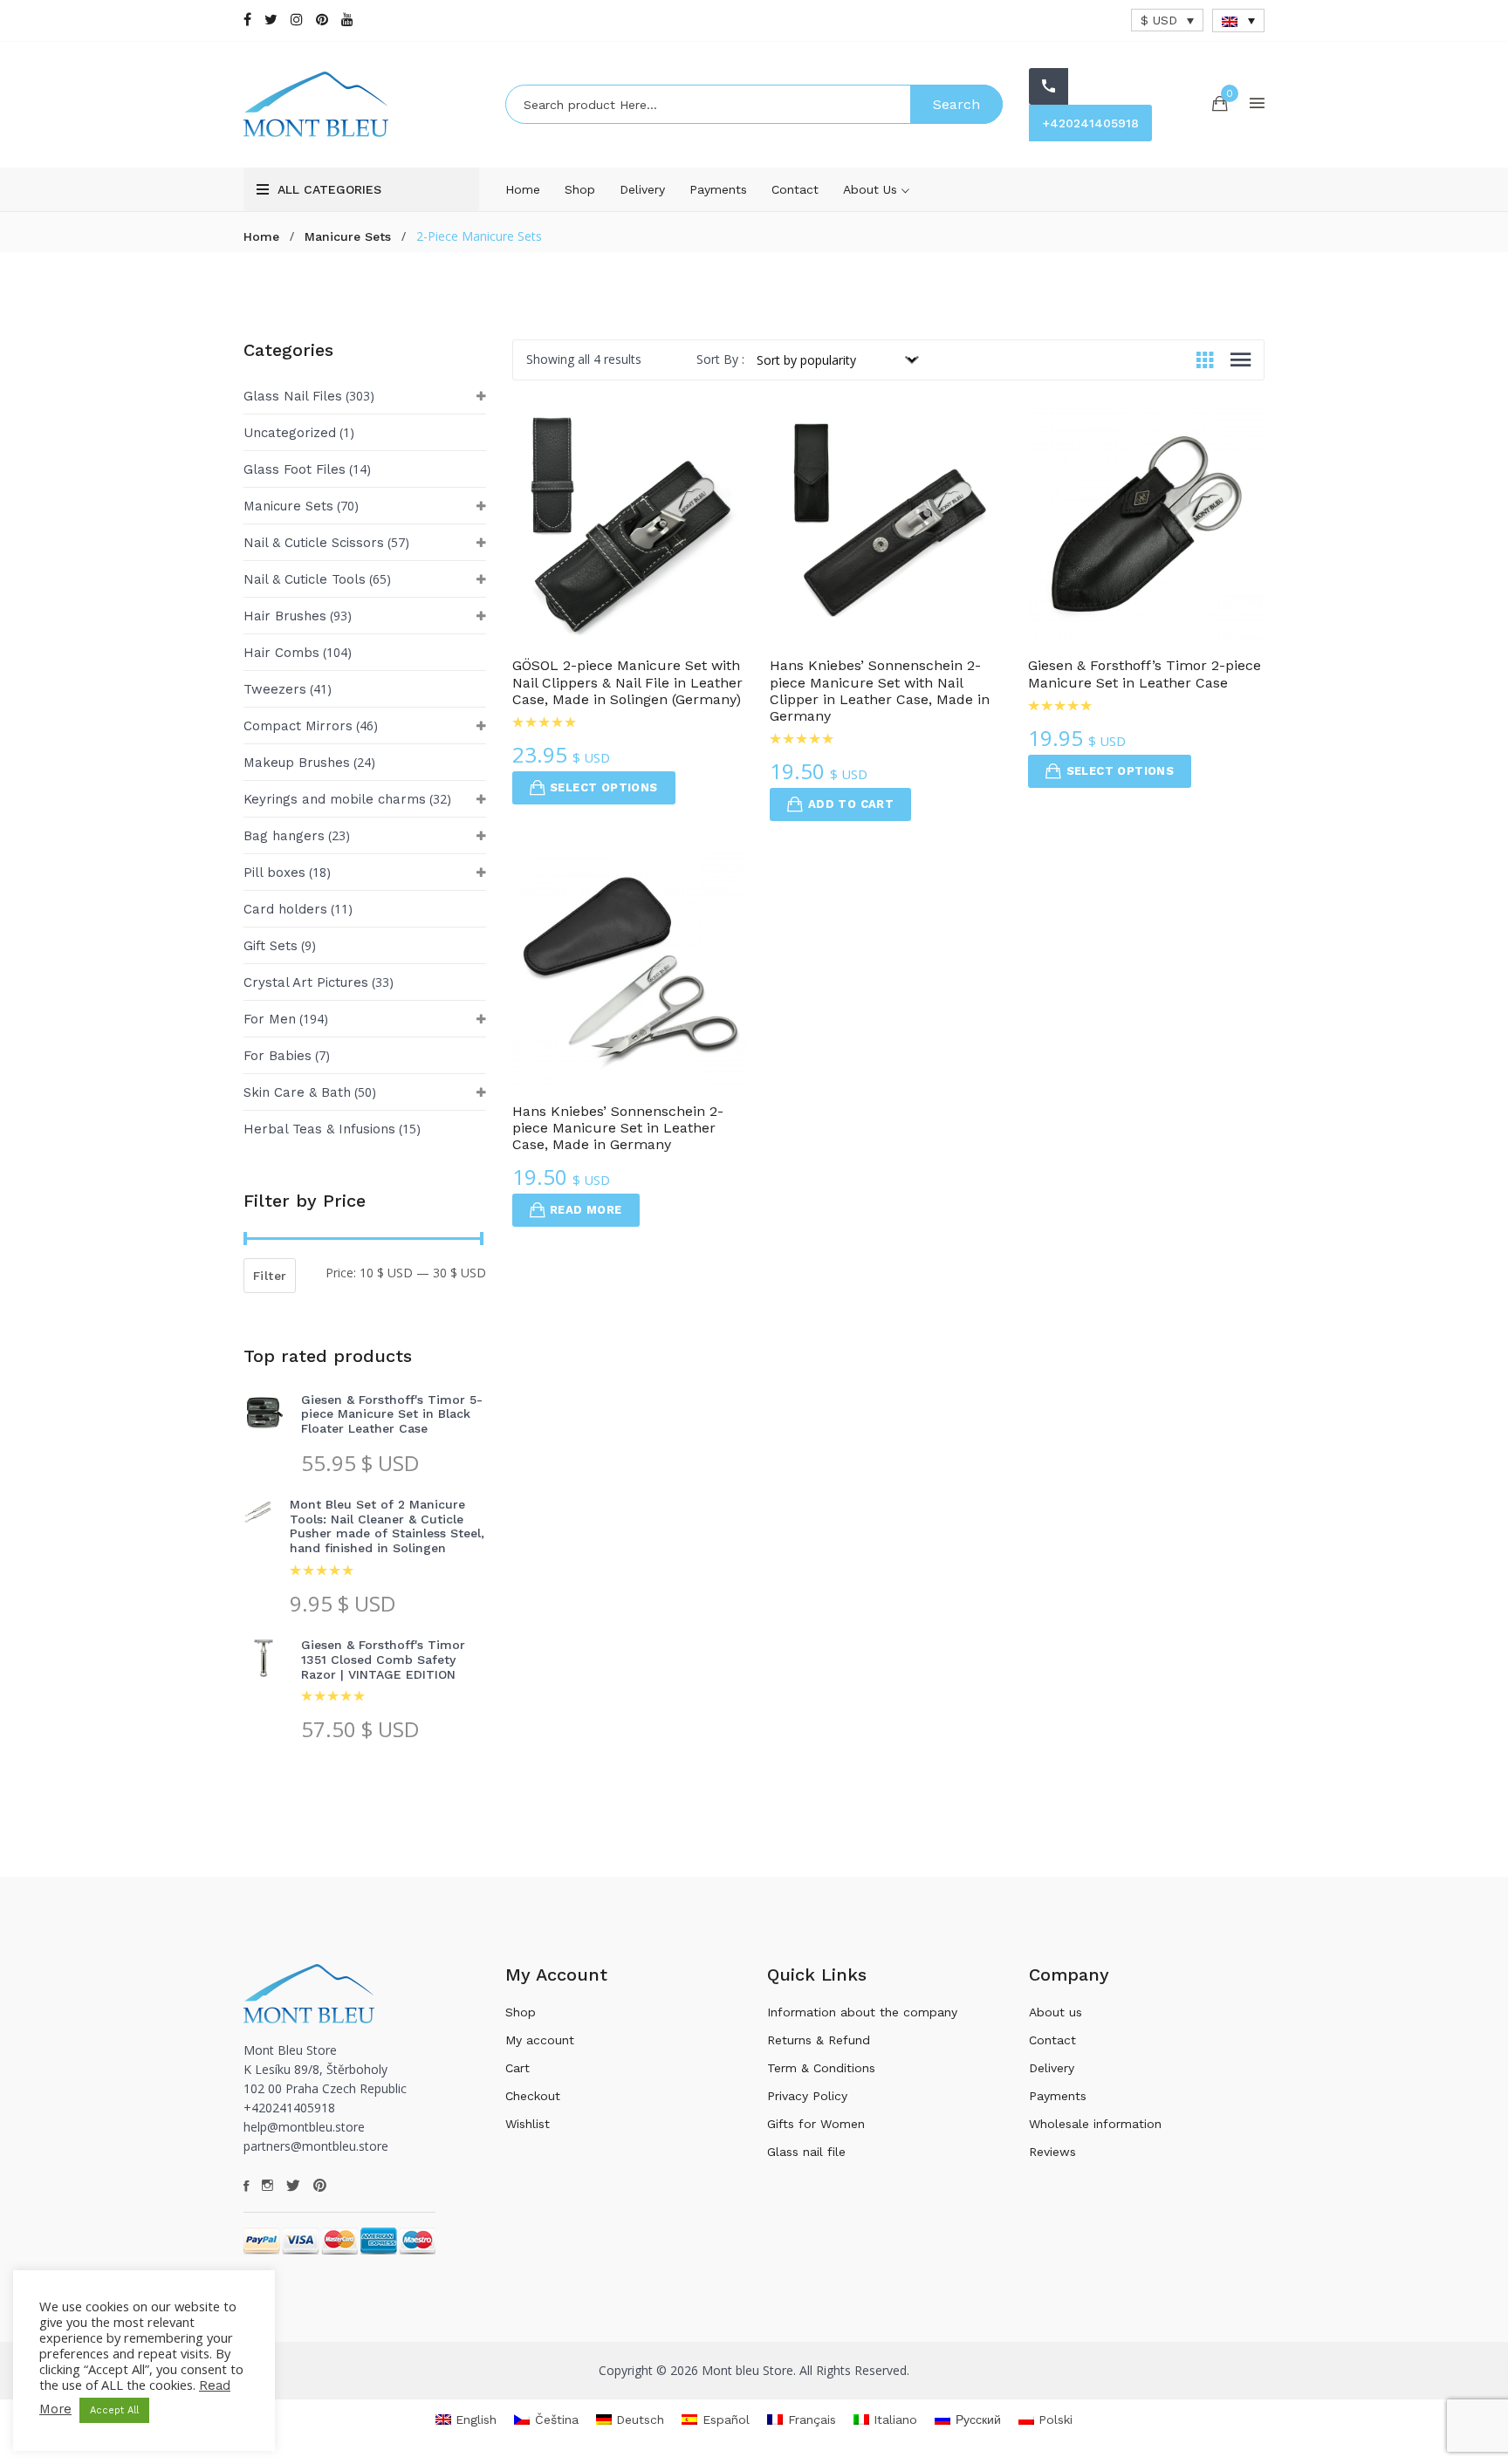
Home (523, 189)
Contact (795, 189)
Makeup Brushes (297, 763)
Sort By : (720, 359)
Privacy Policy (807, 2096)
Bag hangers (284, 836)
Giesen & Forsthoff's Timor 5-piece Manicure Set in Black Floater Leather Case (392, 1414)
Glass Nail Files (293, 396)
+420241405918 (1090, 123)
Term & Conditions (821, 2068)
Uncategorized (290, 433)
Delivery (642, 189)
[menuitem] (1238, 21)
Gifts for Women (816, 2124)
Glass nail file (806, 2152)
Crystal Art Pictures (306, 982)
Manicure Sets (348, 236)
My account (540, 2040)
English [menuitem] (476, 2420)
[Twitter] (271, 20)
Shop (580, 189)
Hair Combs (281, 653)
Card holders (285, 909)
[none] (1238, 21)
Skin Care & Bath (297, 1092)
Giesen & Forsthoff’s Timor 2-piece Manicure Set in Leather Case (1145, 674)
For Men (270, 1019)
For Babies (278, 1056)
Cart (518, 2068)
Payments (718, 189)
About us (872, 189)
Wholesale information (1095, 2124)
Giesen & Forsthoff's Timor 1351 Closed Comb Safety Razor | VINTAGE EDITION (383, 1660)
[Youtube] (347, 20)
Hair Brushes (285, 616)
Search (956, 104)
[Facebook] (247, 20)
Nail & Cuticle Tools (305, 579)
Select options (604, 787)
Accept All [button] (114, 2410)
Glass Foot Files (295, 469)
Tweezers (275, 689)
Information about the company (862, 2012)
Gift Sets (271, 946)
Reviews (1052, 2152)
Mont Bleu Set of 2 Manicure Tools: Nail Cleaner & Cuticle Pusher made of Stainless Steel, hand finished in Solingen (387, 1526)
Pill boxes (274, 873)
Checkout (533, 2096)
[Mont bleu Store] (361, 104)
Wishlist (528, 2124)
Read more (586, 1210)
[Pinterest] (322, 20)
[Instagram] (297, 20)
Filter (270, 1276)
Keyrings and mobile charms (335, 799)
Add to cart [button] (851, 804)
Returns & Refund (819, 2040)
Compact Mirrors (298, 726)
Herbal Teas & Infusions (319, 1129)
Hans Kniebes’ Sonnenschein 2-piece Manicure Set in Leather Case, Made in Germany (618, 1128)
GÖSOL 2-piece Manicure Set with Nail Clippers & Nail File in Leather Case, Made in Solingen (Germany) (627, 682)
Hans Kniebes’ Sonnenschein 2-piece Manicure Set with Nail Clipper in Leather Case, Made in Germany (880, 691)
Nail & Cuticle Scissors (314, 543)
